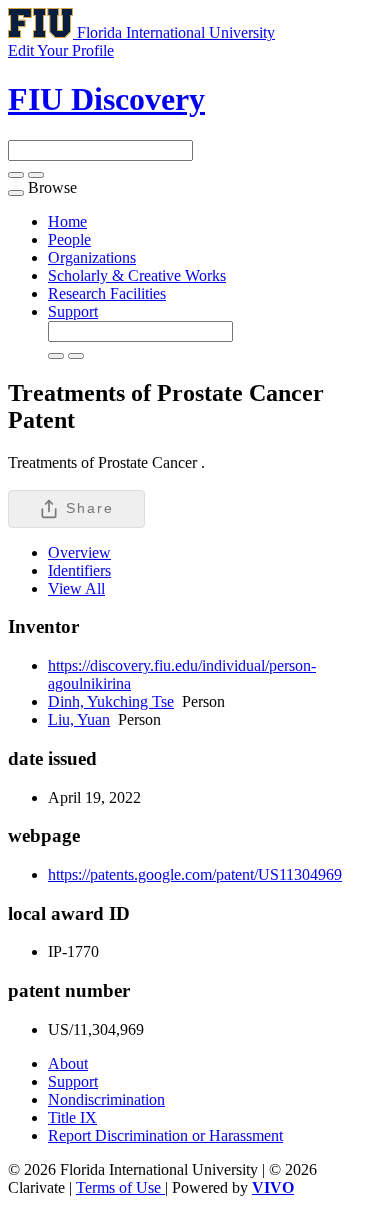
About (68, 1063)
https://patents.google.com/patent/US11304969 (195, 874)
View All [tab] (76, 588)
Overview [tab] (79, 552)
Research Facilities (107, 293)
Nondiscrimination (106, 1099)
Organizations (92, 257)
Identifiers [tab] (79, 570)
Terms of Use (120, 1187)
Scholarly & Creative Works (137, 275)
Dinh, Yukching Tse (111, 701)
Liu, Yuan (79, 719)
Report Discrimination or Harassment (165, 1135)
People (69, 239)
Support (73, 311)
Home (67, 221)
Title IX (72, 1117)
